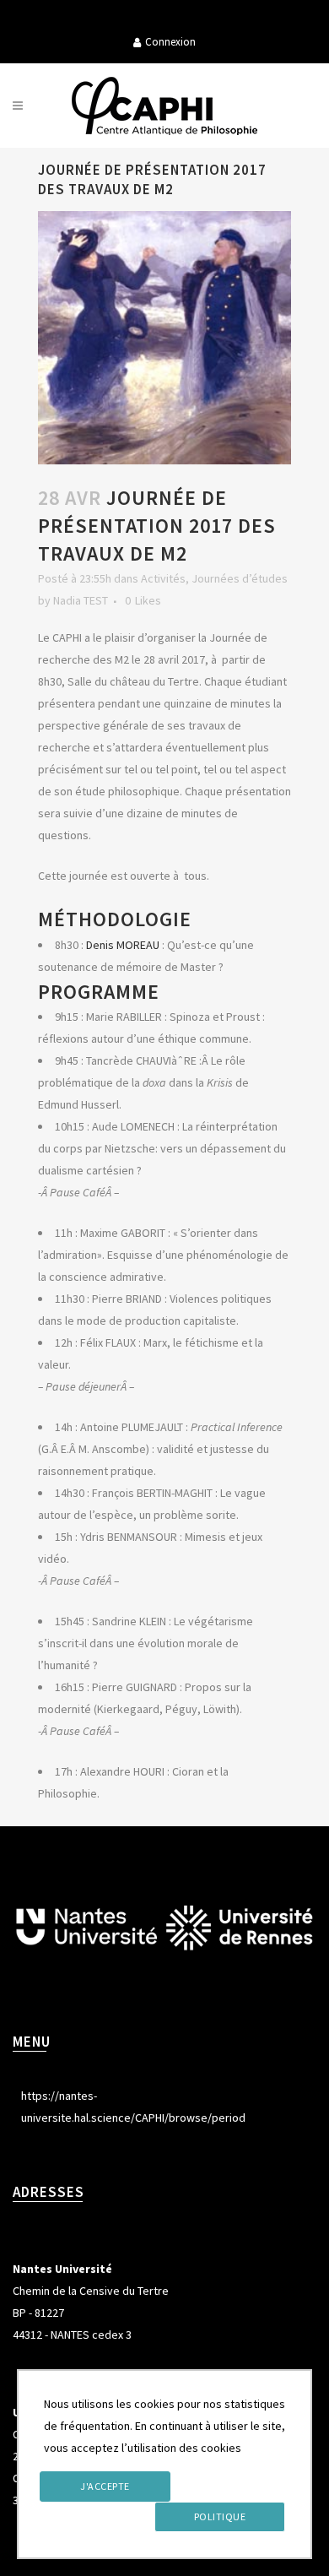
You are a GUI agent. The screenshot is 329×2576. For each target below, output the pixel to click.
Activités (163, 578)
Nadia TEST (81, 600)
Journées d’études (240, 578)
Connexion (170, 42)
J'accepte (105, 2486)
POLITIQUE (220, 2516)
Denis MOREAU (123, 945)
